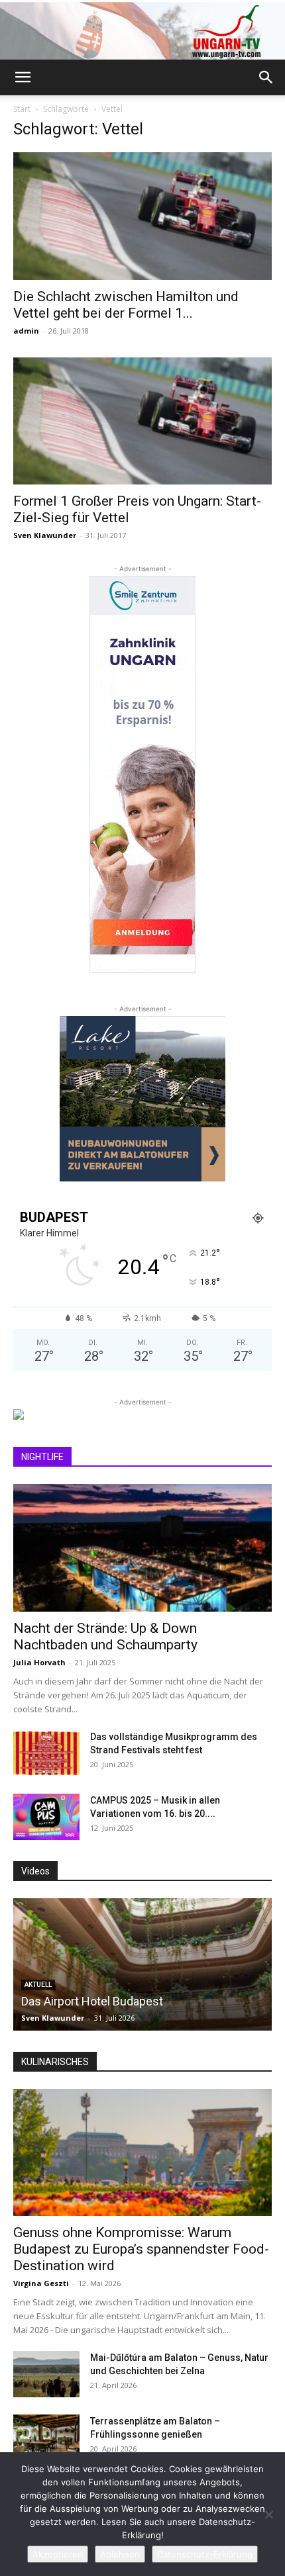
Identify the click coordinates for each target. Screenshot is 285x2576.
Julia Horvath (39, 1662)
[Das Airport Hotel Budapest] (142, 1964)
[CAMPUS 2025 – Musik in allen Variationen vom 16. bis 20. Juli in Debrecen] (46, 1817)
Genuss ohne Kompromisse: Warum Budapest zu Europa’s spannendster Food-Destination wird (141, 2249)
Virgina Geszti (41, 2283)
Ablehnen (120, 2554)
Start (22, 109)
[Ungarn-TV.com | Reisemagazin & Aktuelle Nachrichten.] (142, 31)
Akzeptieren (58, 2554)
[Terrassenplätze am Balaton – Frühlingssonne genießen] (46, 2438)
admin (26, 331)
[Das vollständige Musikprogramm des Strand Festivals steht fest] (46, 1753)
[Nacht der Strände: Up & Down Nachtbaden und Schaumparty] (142, 1548)
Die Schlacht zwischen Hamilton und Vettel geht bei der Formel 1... (126, 305)
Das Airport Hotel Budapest (92, 2001)
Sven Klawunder (45, 535)
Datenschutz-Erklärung (205, 2554)
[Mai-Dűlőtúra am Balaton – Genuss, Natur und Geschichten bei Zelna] (46, 2374)
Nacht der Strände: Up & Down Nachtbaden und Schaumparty (105, 1636)
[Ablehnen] (268, 2514)
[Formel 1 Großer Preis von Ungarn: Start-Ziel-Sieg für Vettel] (142, 421)
